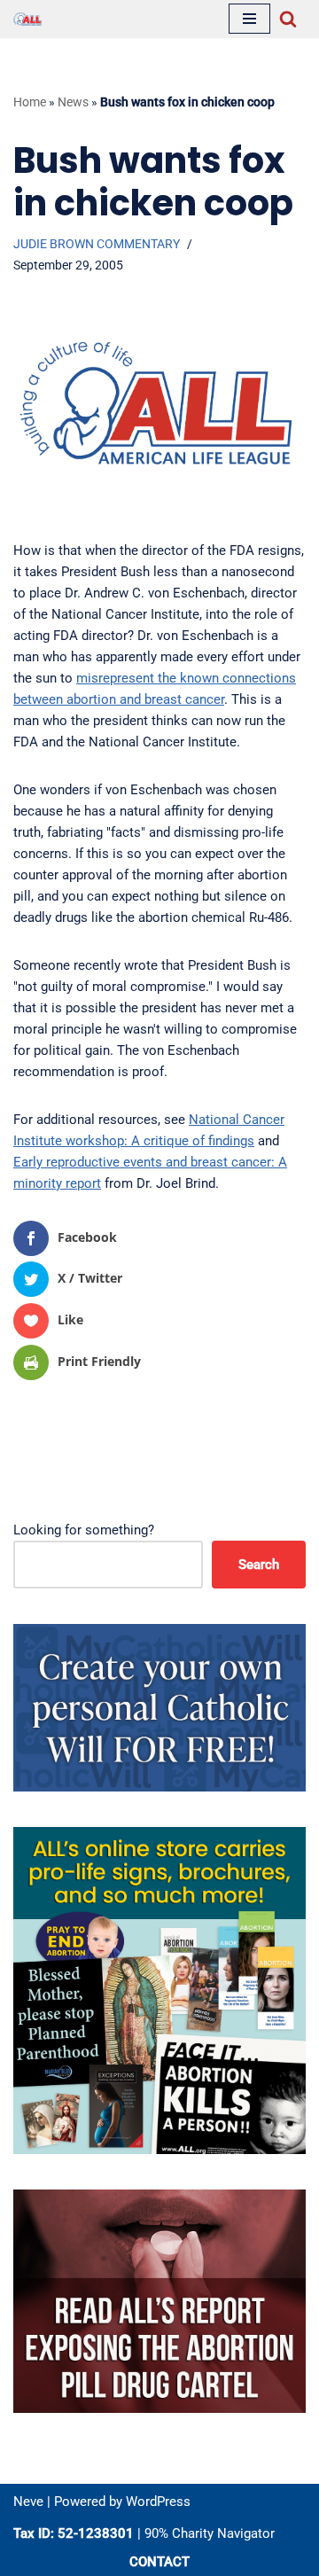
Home (30, 102)
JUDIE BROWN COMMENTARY (97, 244)
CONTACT (159, 2562)
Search (259, 1565)
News (73, 102)
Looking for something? (84, 1530)
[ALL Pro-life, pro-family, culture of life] (27, 19)
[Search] (288, 19)
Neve (28, 2502)
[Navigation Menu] (249, 19)
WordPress (158, 2502)
